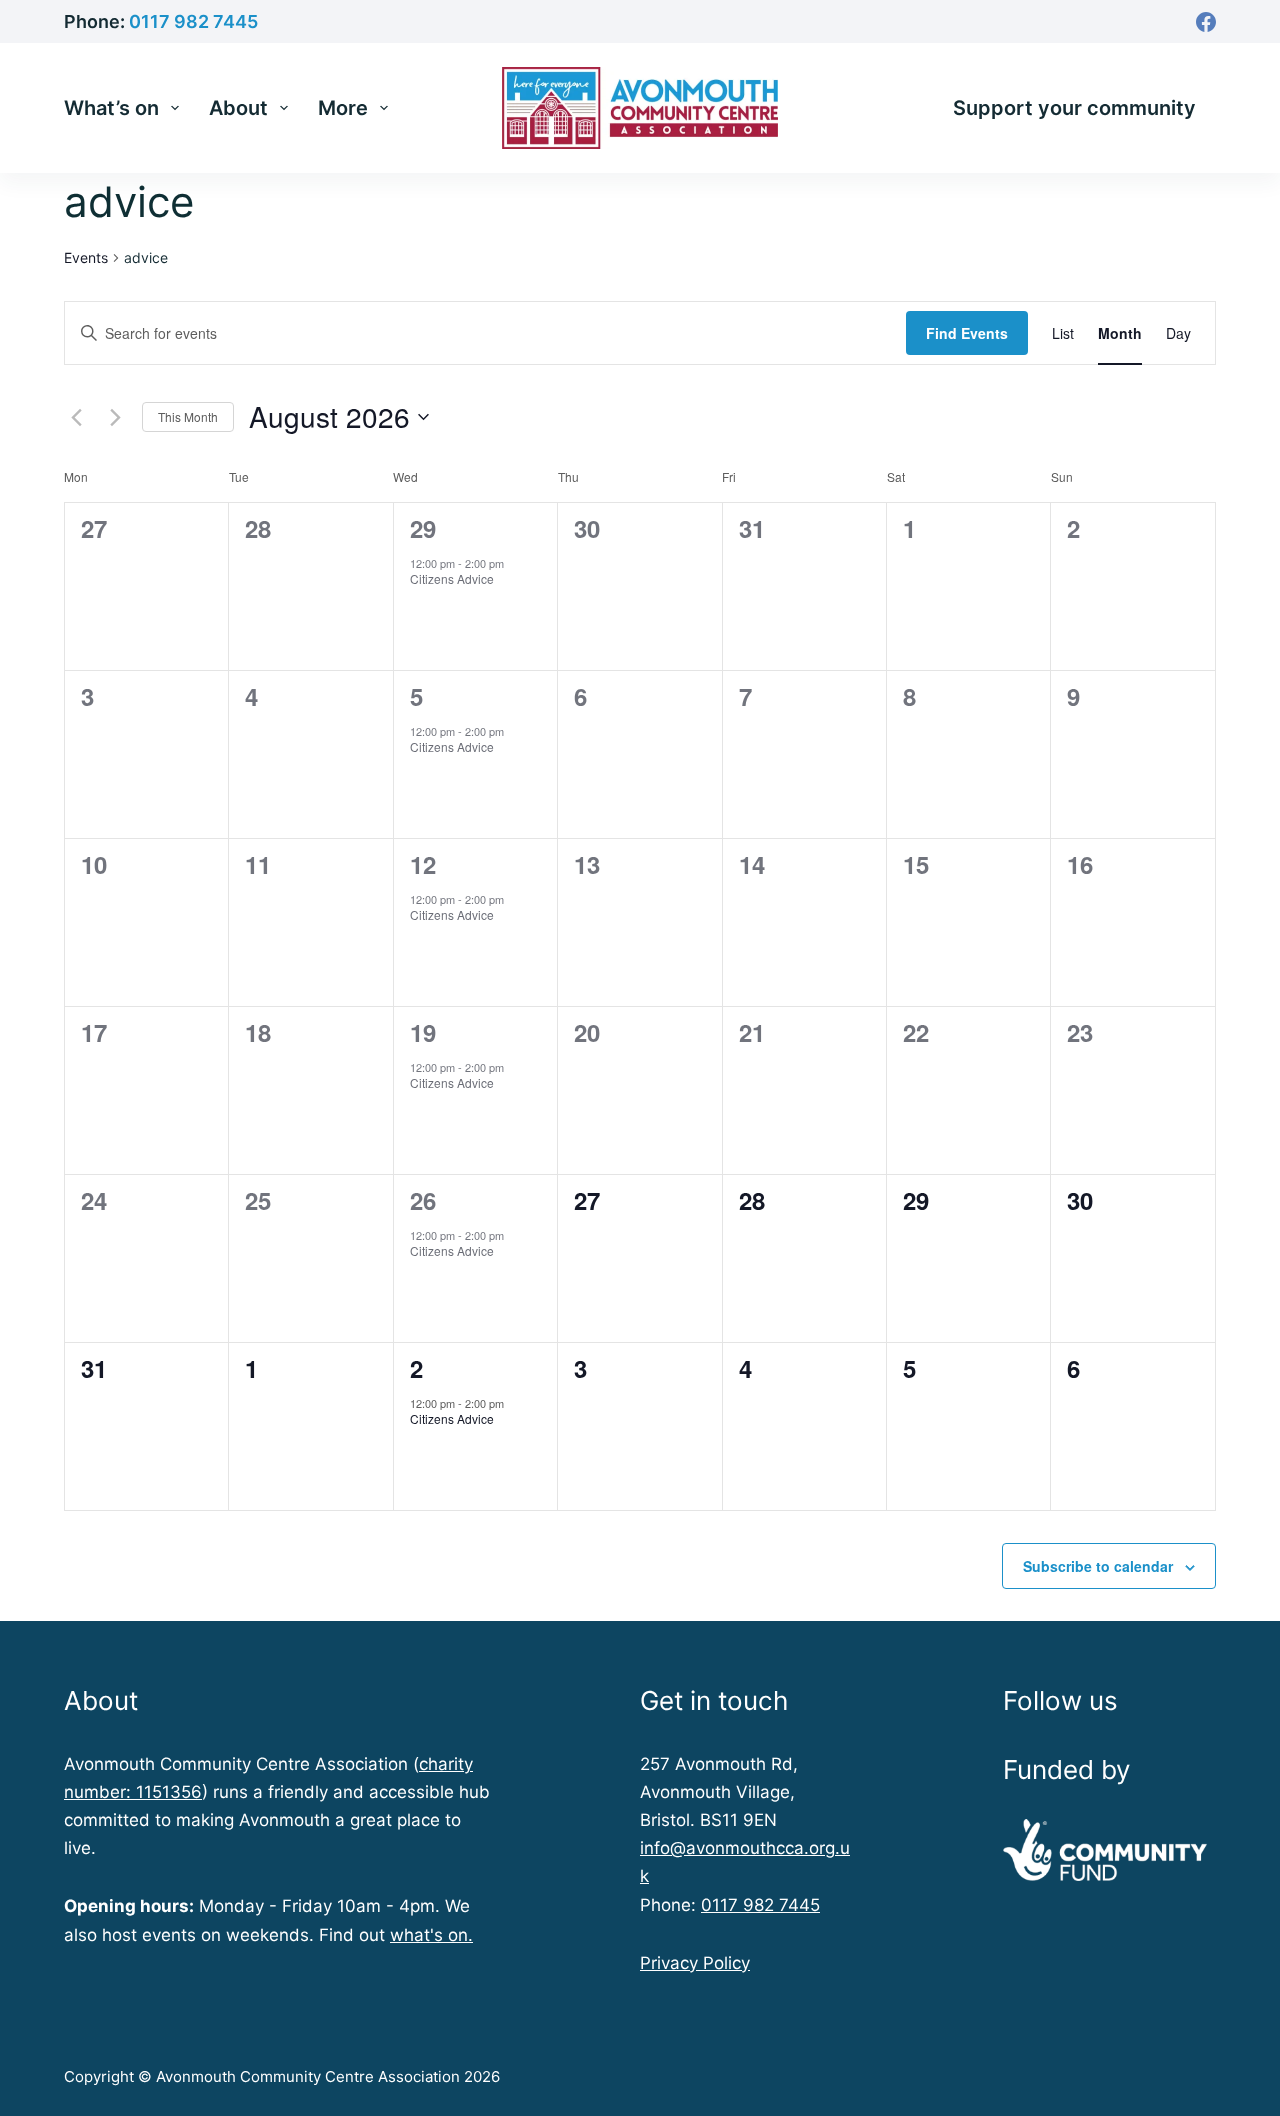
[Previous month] (76, 417)
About (238, 108)
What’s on (111, 108)
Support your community (1074, 108)
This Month (188, 416)
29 (423, 528)
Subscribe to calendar (1098, 1566)
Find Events (967, 333)
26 (423, 1200)
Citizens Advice (452, 578)
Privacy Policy (695, 1963)
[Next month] (115, 417)
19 (423, 1032)
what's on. (431, 1935)
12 (423, 864)
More (343, 108)
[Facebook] (1206, 22)
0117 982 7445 (193, 21)
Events (86, 257)
